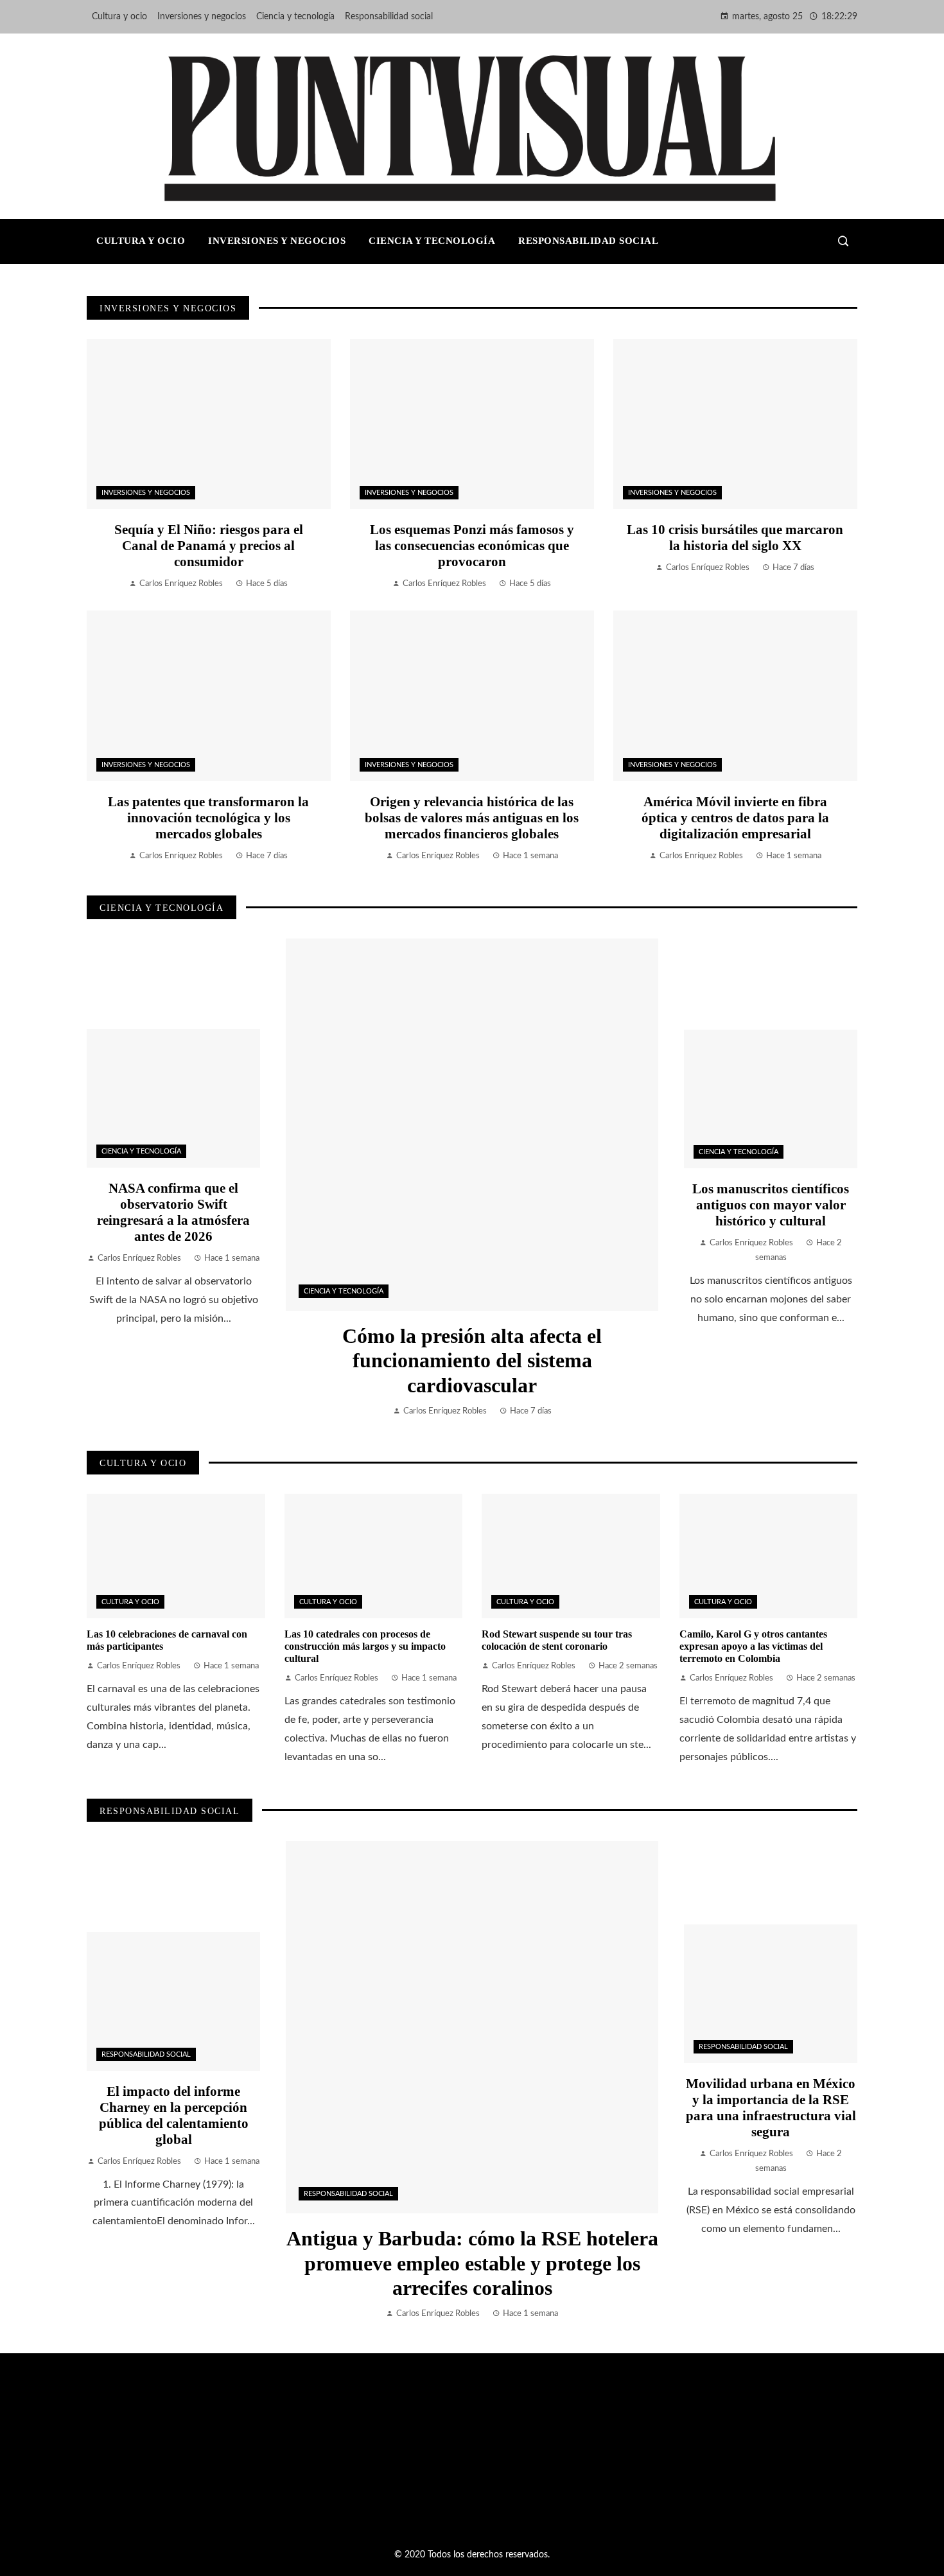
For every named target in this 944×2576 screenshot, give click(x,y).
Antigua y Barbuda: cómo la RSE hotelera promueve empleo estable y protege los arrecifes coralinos (472, 2263)
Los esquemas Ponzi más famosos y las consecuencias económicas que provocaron (472, 545)
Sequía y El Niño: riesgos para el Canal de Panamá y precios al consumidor (209, 545)
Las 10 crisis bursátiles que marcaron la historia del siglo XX (735, 537)
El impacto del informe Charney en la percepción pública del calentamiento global (174, 2115)
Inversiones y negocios (146, 493)
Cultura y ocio (130, 1602)
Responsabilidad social (348, 2194)
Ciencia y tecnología (344, 1291)
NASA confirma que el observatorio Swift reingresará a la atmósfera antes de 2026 (173, 1212)
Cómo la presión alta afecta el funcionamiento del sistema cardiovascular (472, 1361)
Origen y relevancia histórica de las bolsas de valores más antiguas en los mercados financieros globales (472, 817)
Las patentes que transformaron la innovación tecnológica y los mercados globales (208, 817)
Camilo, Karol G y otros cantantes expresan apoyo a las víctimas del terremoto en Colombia (753, 1646)
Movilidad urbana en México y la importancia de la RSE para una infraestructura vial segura (771, 2107)
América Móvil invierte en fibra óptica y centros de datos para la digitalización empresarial (735, 817)
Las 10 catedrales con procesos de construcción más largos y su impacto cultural (365, 1646)
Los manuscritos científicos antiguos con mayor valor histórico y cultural (771, 1205)
